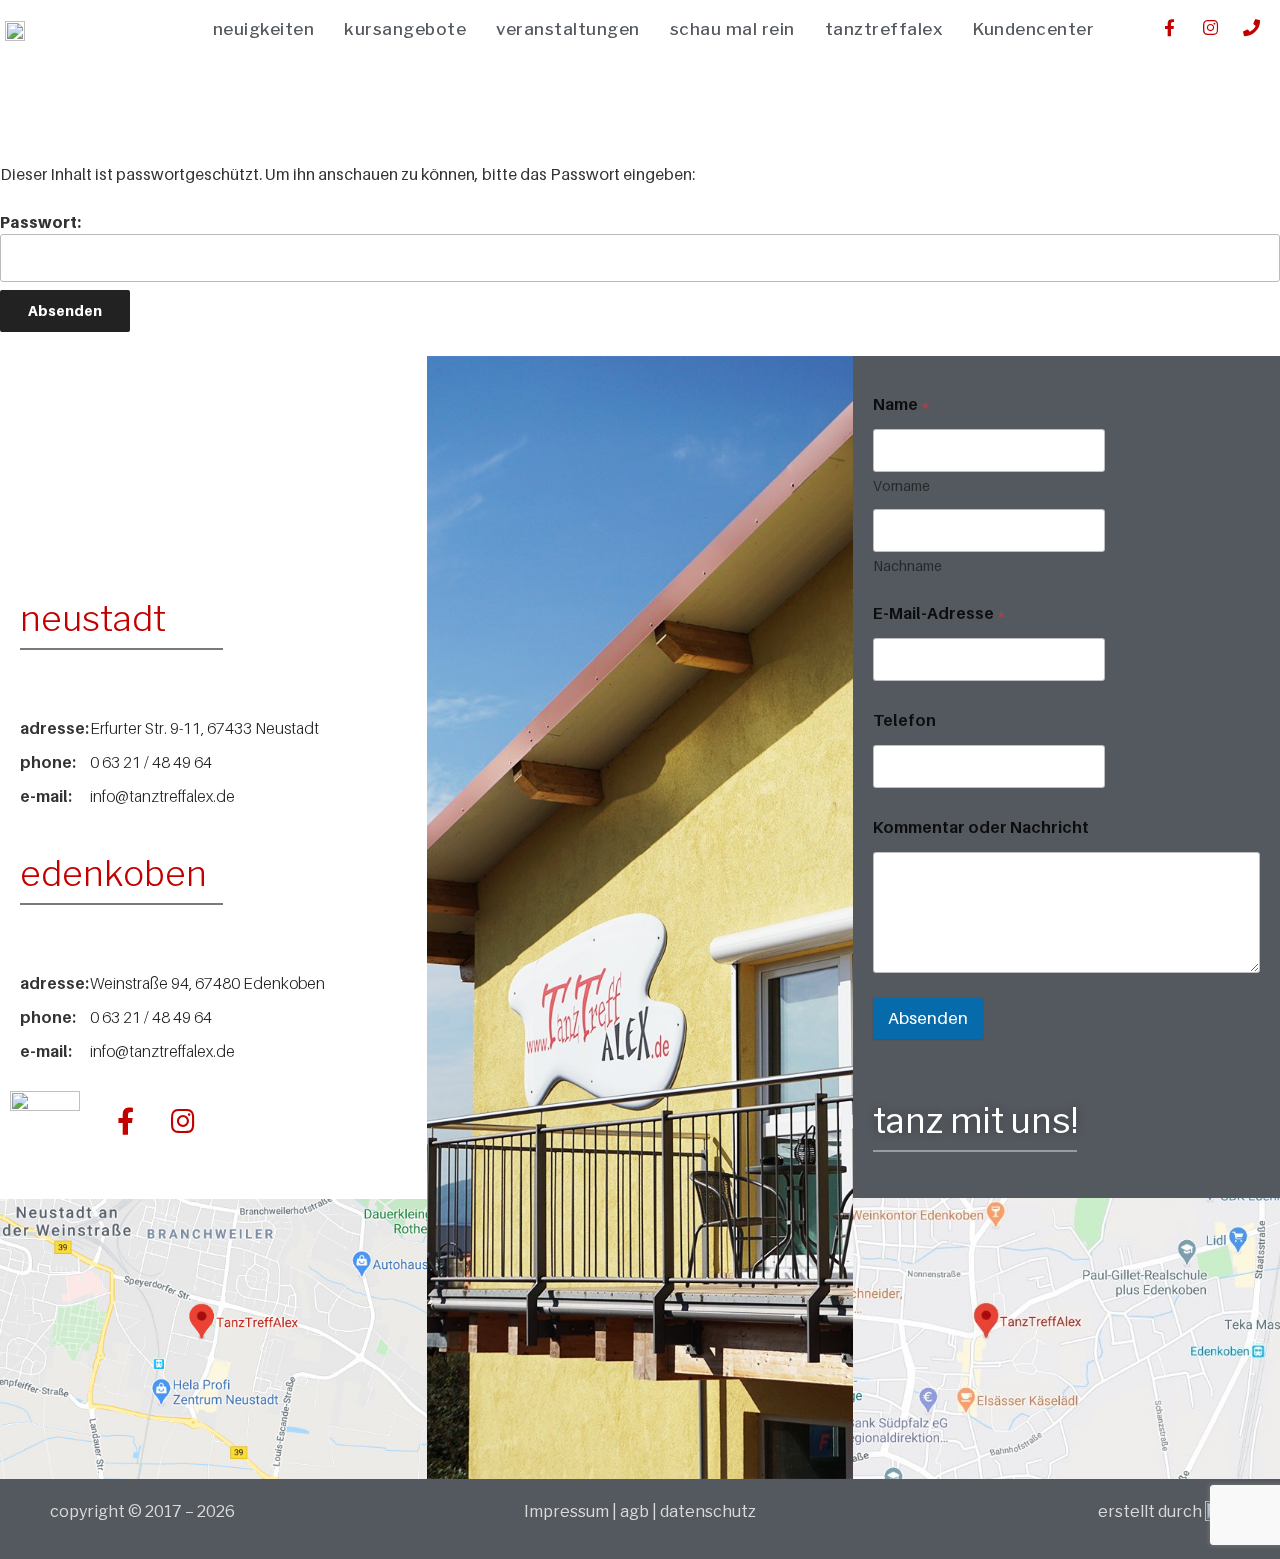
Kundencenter (1033, 29)
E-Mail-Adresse (939, 613)
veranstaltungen (568, 29)
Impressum (568, 1511)
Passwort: (40, 222)
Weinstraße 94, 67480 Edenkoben (207, 983)
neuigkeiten (264, 29)
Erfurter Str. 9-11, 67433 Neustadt (204, 728)
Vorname (901, 485)
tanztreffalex (884, 29)
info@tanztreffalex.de (162, 796)
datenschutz (708, 1511)
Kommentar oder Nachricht (981, 827)
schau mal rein (732, 29)
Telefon (904, 720)
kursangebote (405, 29)
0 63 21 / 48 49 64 (151, 762)
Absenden (928, 1018)
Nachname (907, 565)
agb (634, 1511)
